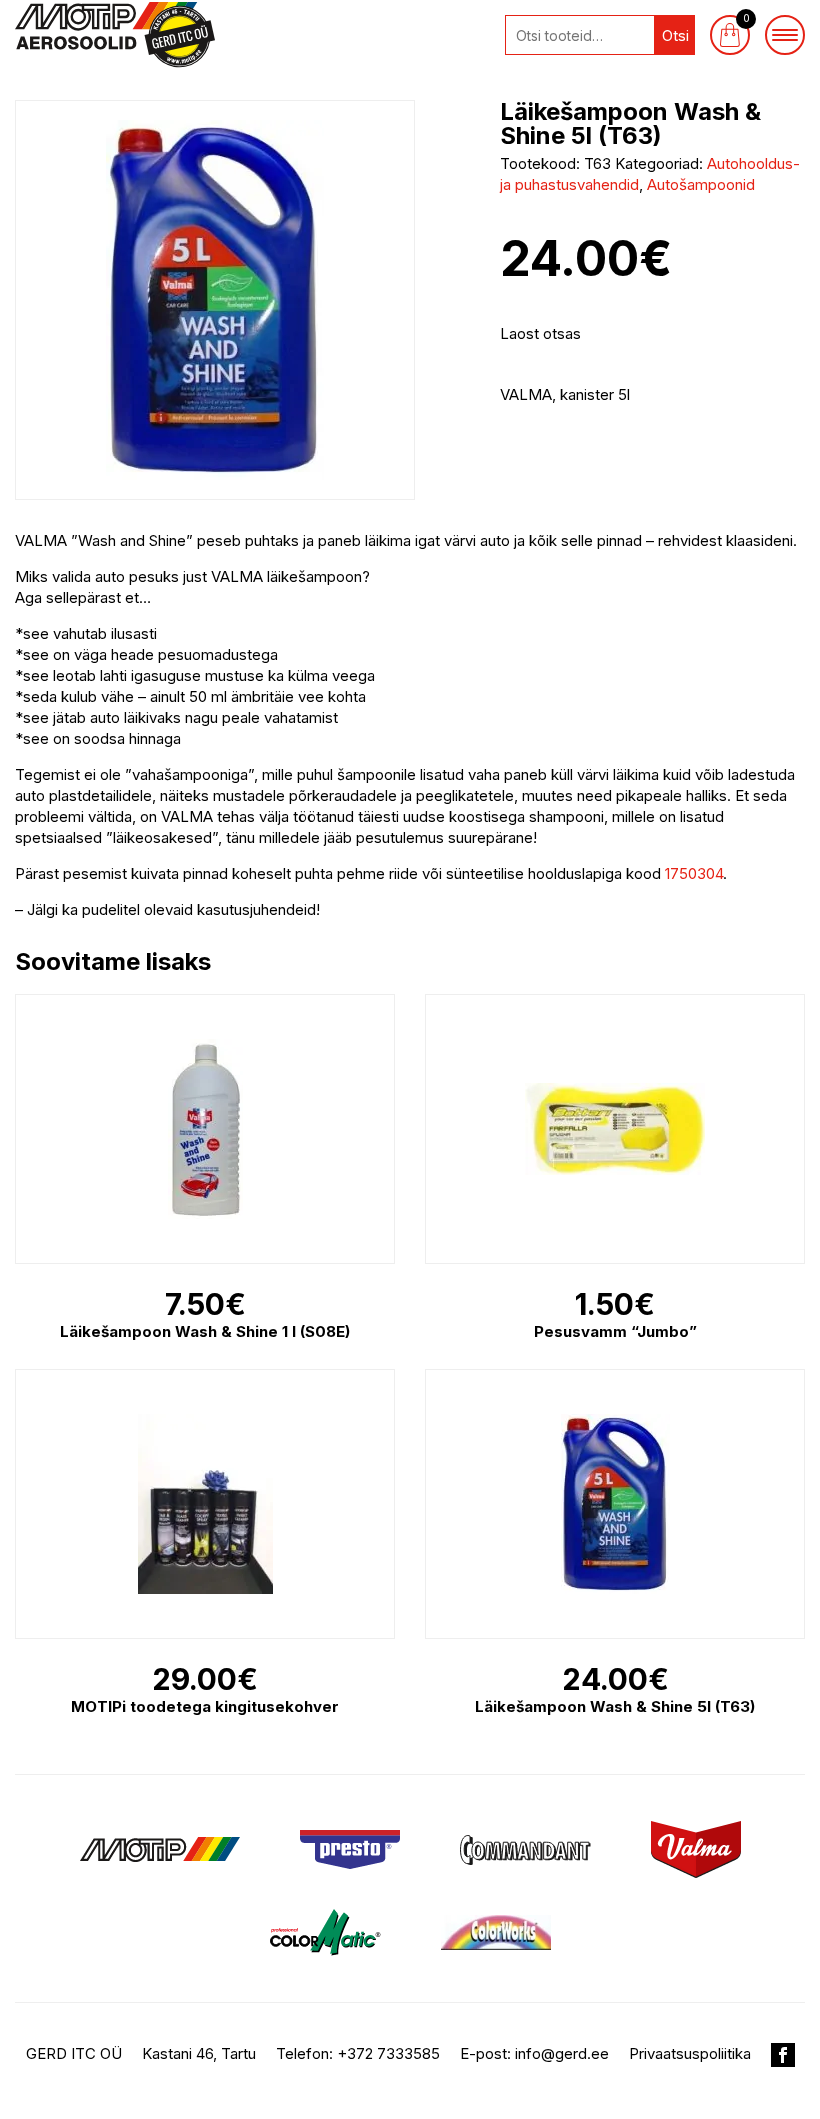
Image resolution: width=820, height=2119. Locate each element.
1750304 (694, 873)
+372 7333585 (388, 2053)
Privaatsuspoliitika (690, 2053)
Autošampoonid (701, 184)
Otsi (675, 35)
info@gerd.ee (562, 2053)
